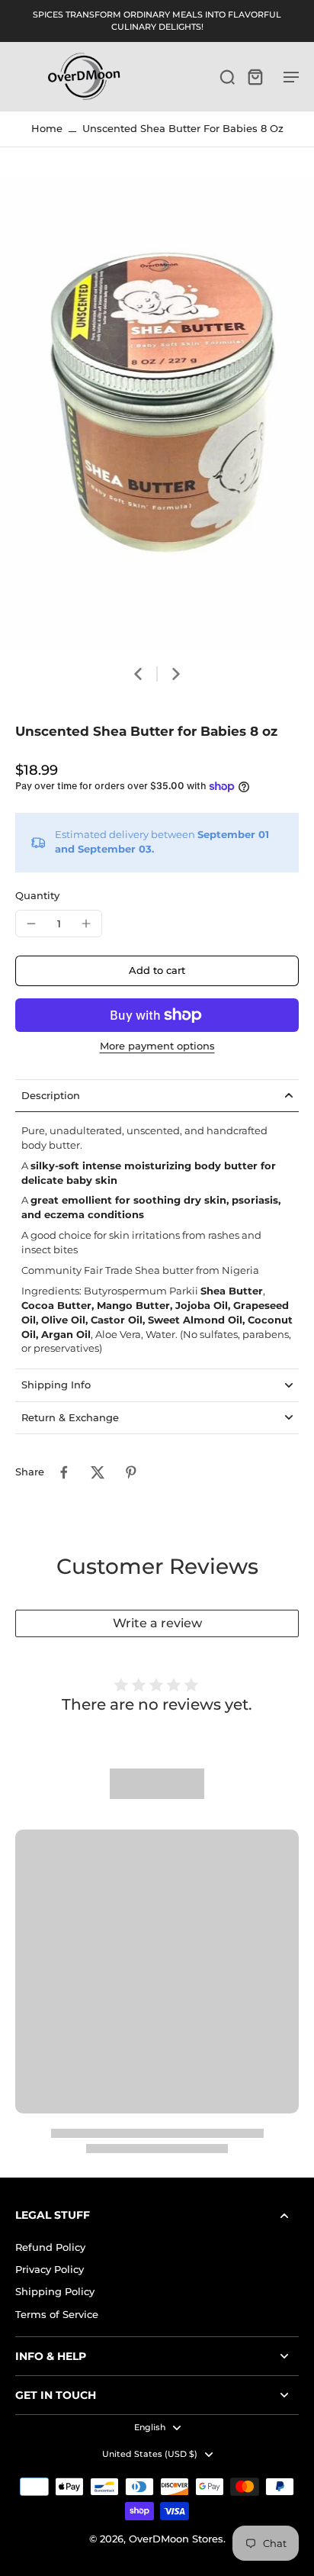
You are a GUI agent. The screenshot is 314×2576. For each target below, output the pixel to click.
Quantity (37, 896)
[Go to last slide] (138, 674)
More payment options (157, 1047)
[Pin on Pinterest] (131, 1472)
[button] (157, 971)
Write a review (157, 1623)
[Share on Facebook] (64, 1472)
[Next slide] (176, 674)
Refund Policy (50, 2247)
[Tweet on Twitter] (98, 1472)
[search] (227, 76)
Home (47, 129)
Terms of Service (57, 2315)
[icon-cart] (255, 76)
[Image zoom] (157, 414)
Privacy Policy (50, 2270)
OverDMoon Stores (176, 2539)
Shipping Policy (55, 2292)
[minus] (31, 924)
